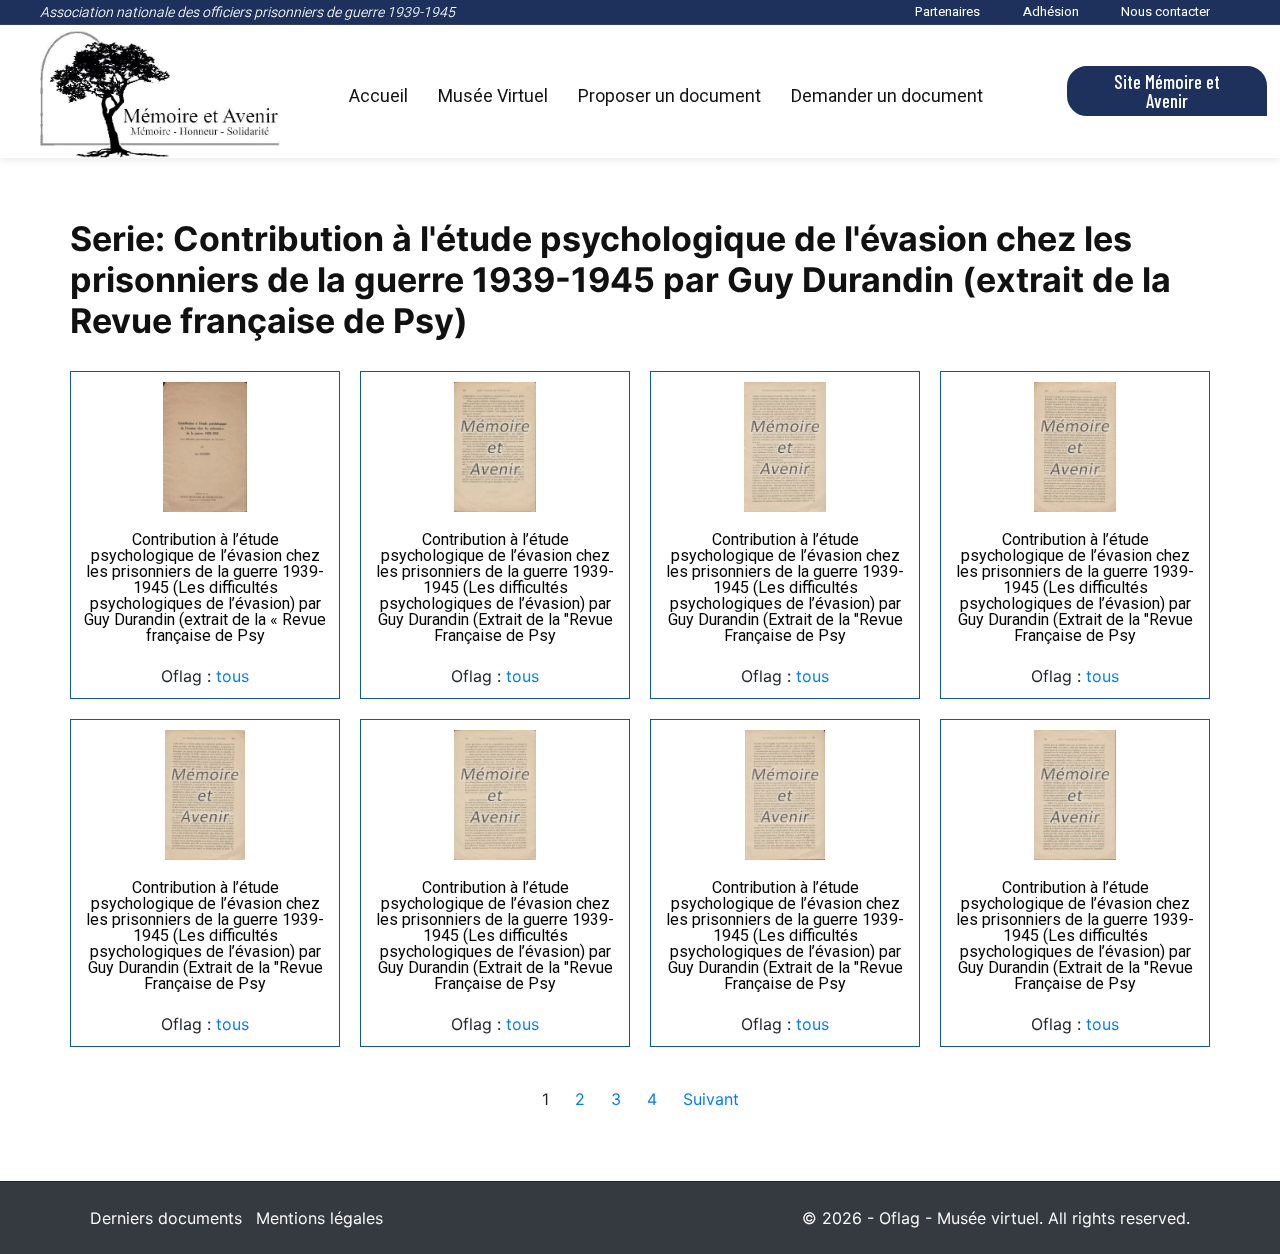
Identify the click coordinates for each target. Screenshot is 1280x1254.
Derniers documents (166, 1218)
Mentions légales (319, 1218)
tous (232, 676)
